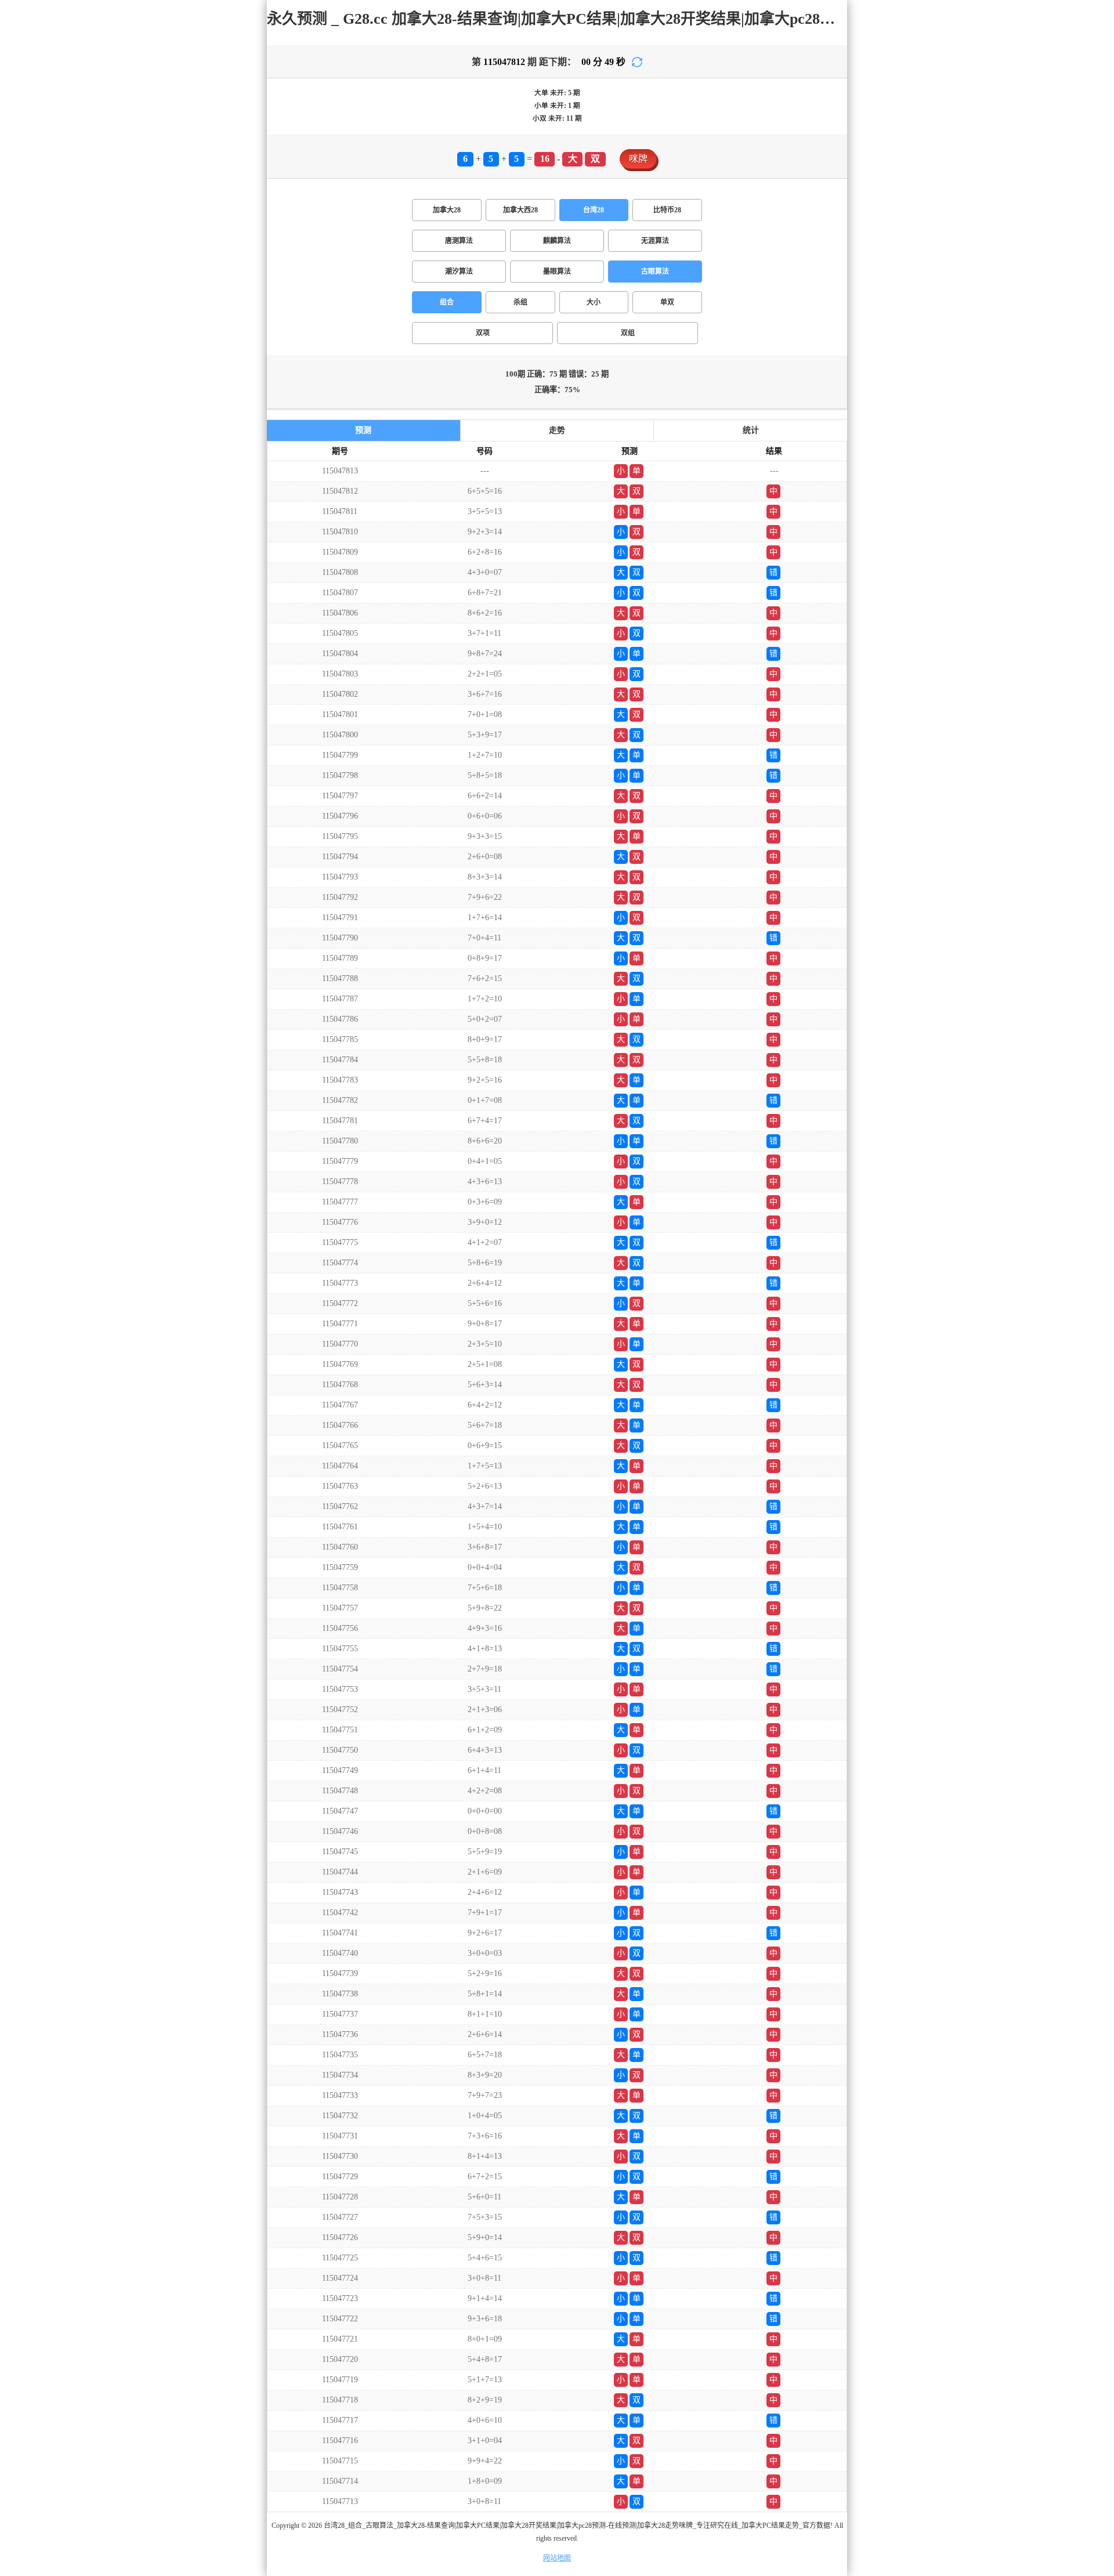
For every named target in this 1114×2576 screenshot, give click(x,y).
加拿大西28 (520, 210)
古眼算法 (655, 272)
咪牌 (638, 159)
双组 (628, 333)
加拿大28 (447, 210)
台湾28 (594, 210)
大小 (594, 302)
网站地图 (557, 2558)
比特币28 (667, 210)
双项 (483, 333)
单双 (667, 302)
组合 (447, 302)
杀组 (520, 302)
